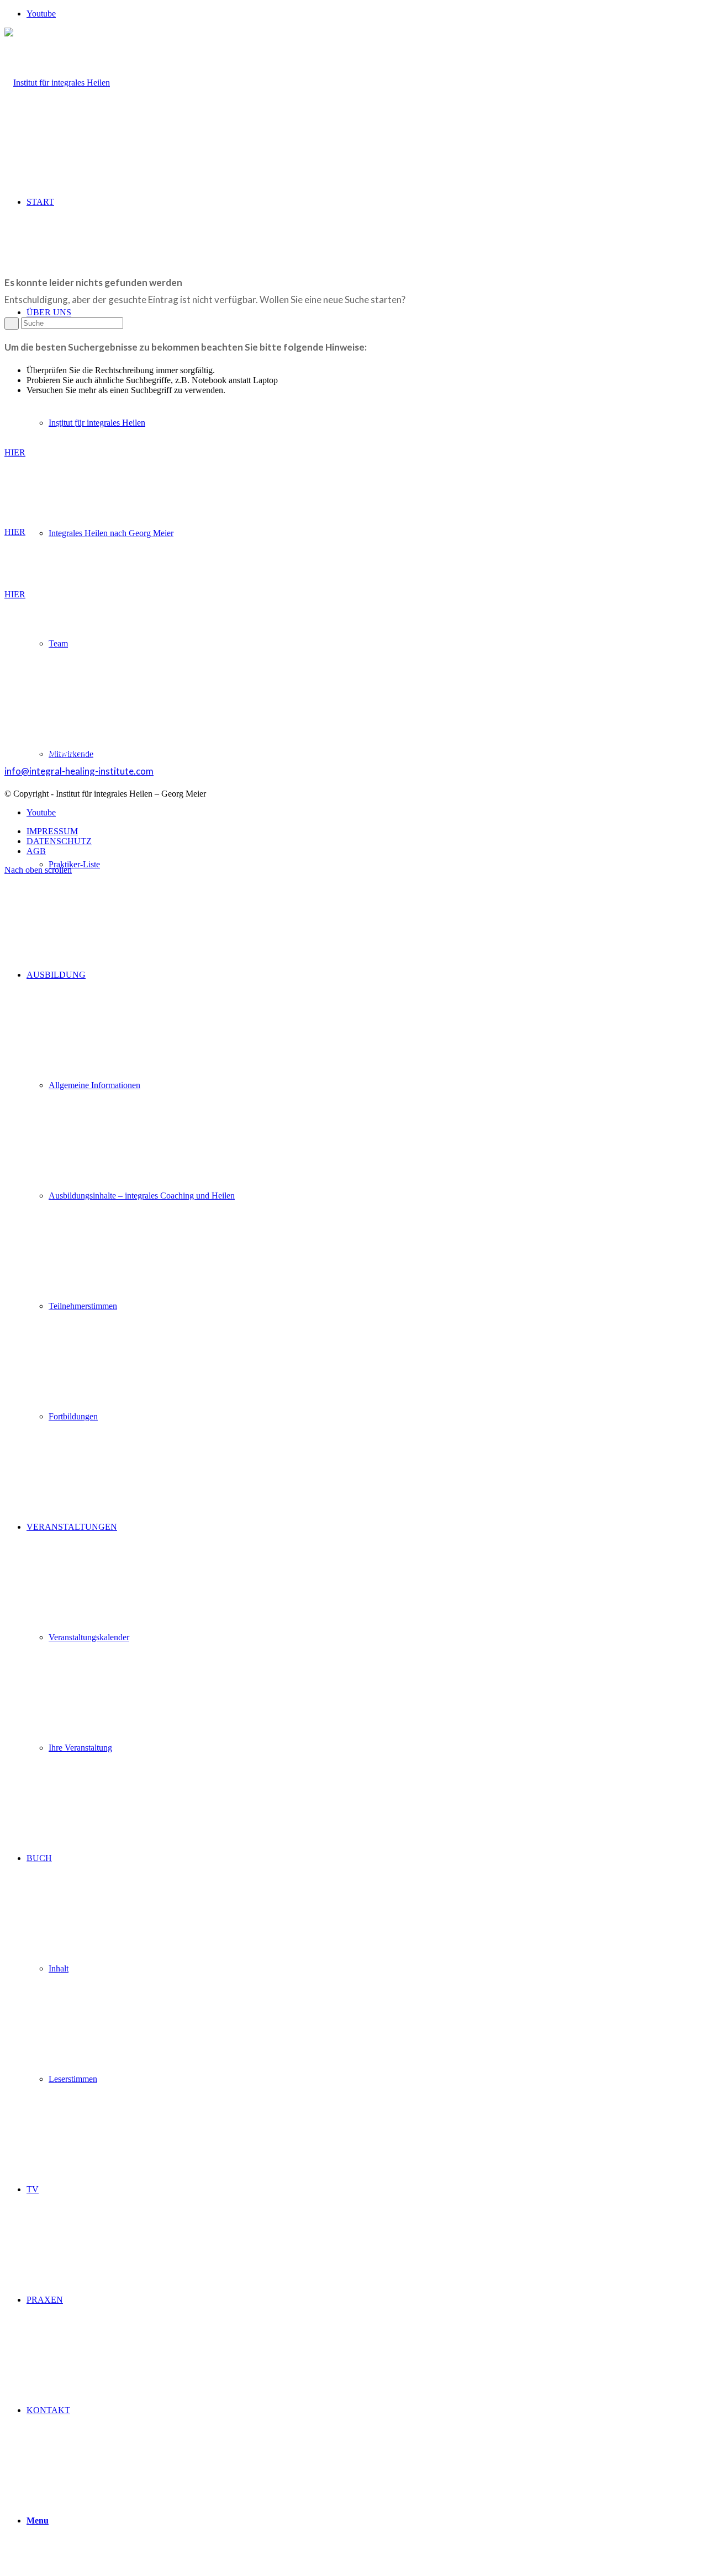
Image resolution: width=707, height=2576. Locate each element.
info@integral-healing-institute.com (79, 771)
